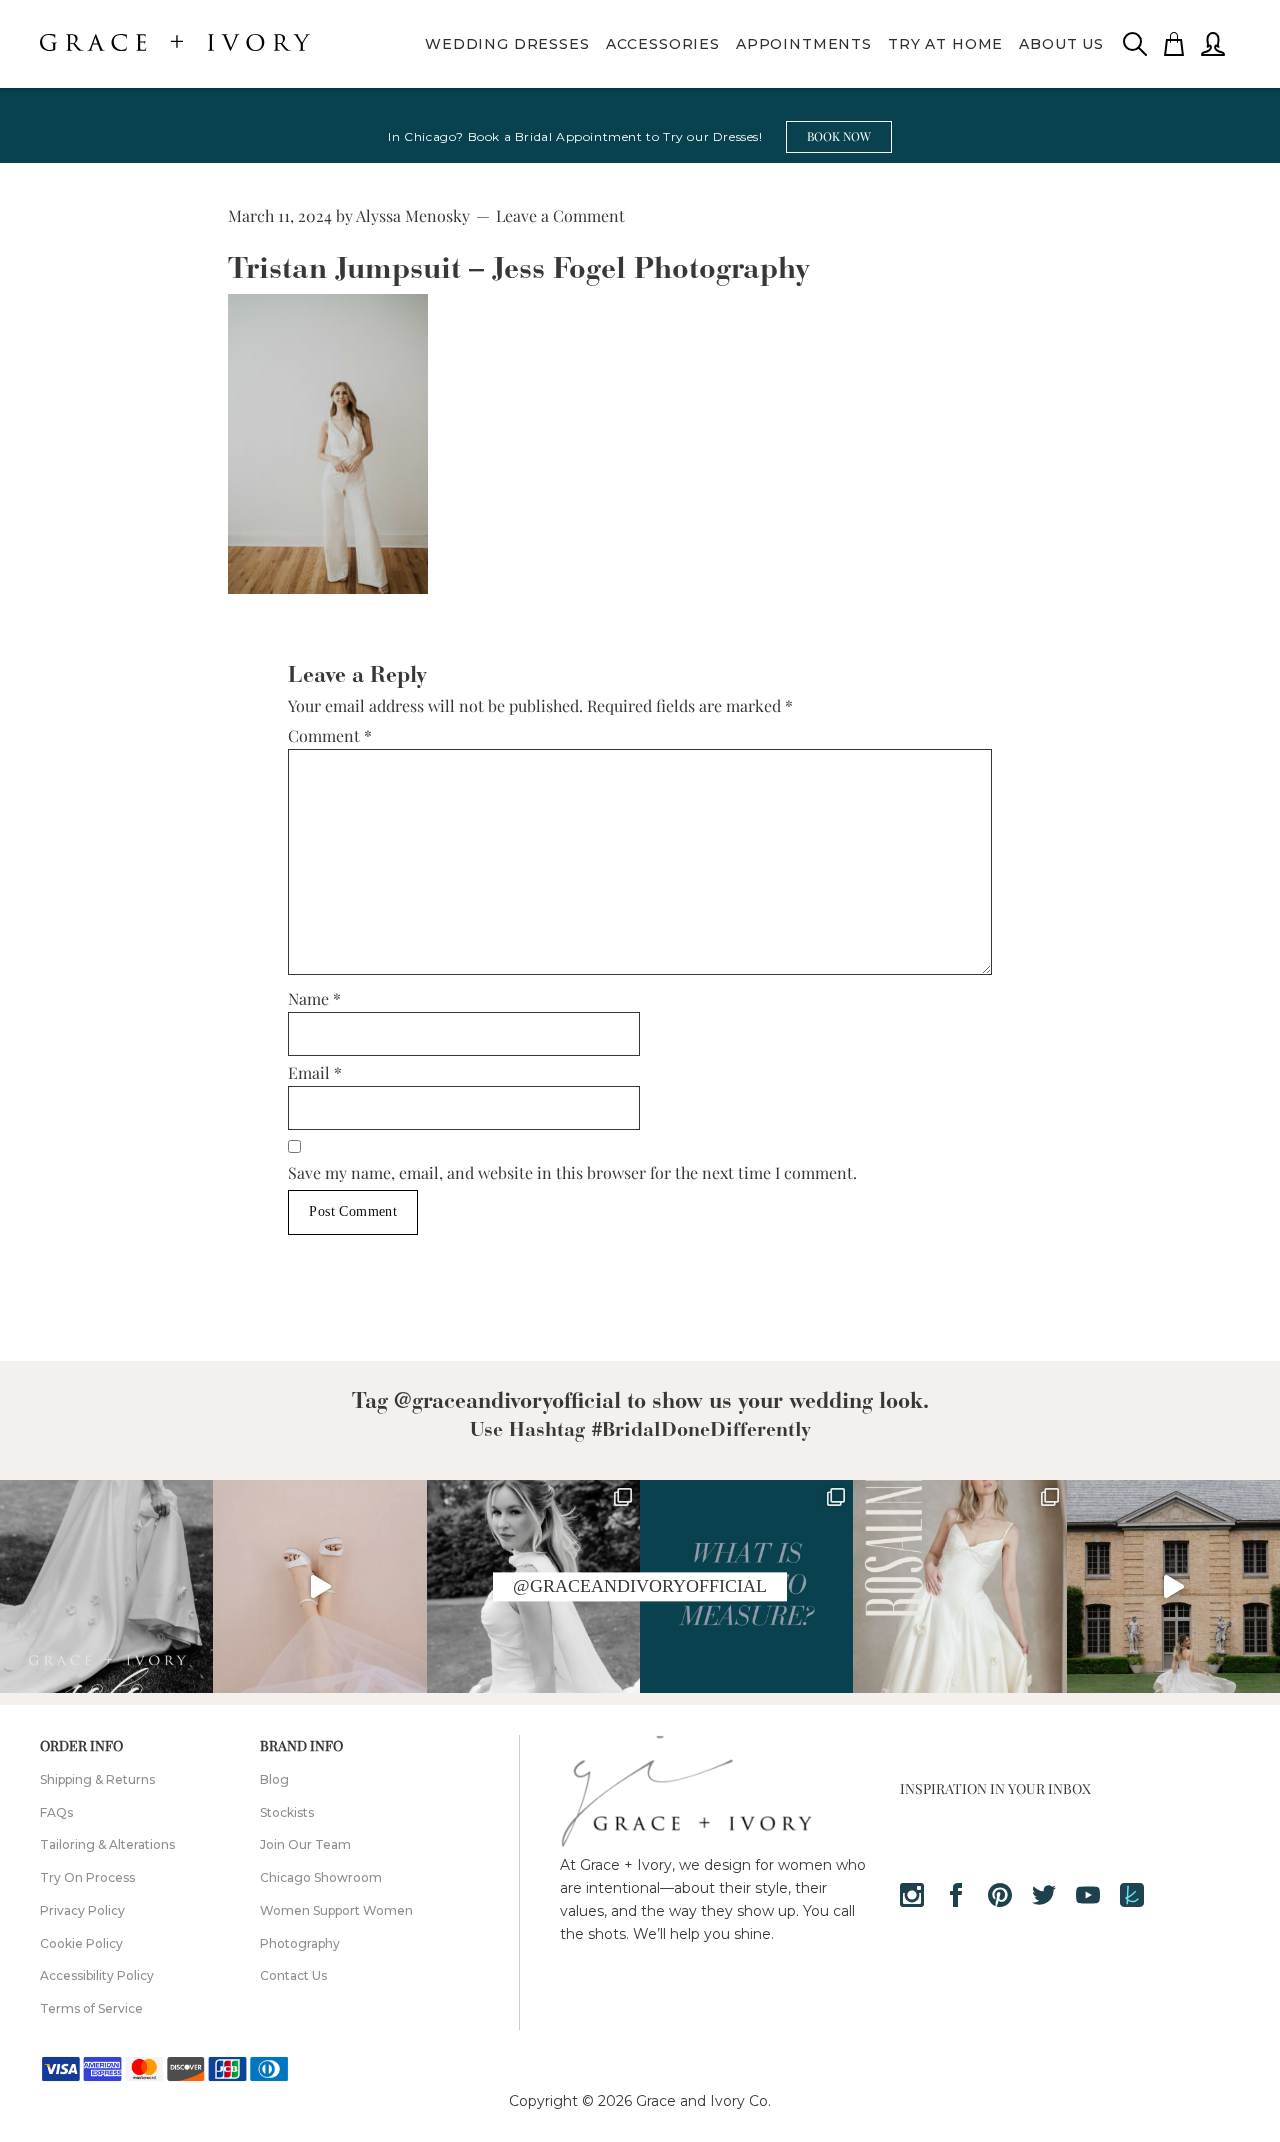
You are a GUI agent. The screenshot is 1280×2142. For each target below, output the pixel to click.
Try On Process (87, 1877)
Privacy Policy (82, 1910)
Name (314, 998)
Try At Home (945, 44)
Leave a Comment (560, 215)
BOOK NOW (839, 136)
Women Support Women (336, 1910)
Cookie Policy (81, 1943)
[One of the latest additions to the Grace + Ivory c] (959, 1586)
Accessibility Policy (97, 1975)
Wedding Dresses (507, 44)
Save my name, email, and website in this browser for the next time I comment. (572, 1172)
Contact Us (293, 1975)
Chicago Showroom (321, 1877)
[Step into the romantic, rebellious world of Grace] (106, 1586)
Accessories (663, 44)
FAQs (56, 1812)
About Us (1061, 44)
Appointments (804, 44)
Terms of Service (91, 2008)
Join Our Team (305, 1844)
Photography (300, 1943)
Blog (274, 1779)
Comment (330, 735)
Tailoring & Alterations (107, 1844)
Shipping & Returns (97, 1779)
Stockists (287, 1812)
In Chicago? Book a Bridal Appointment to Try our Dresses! (575, 136)
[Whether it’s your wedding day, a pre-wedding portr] (319, 1586)
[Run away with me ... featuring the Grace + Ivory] (1173, 1586)
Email (315, 1072)
